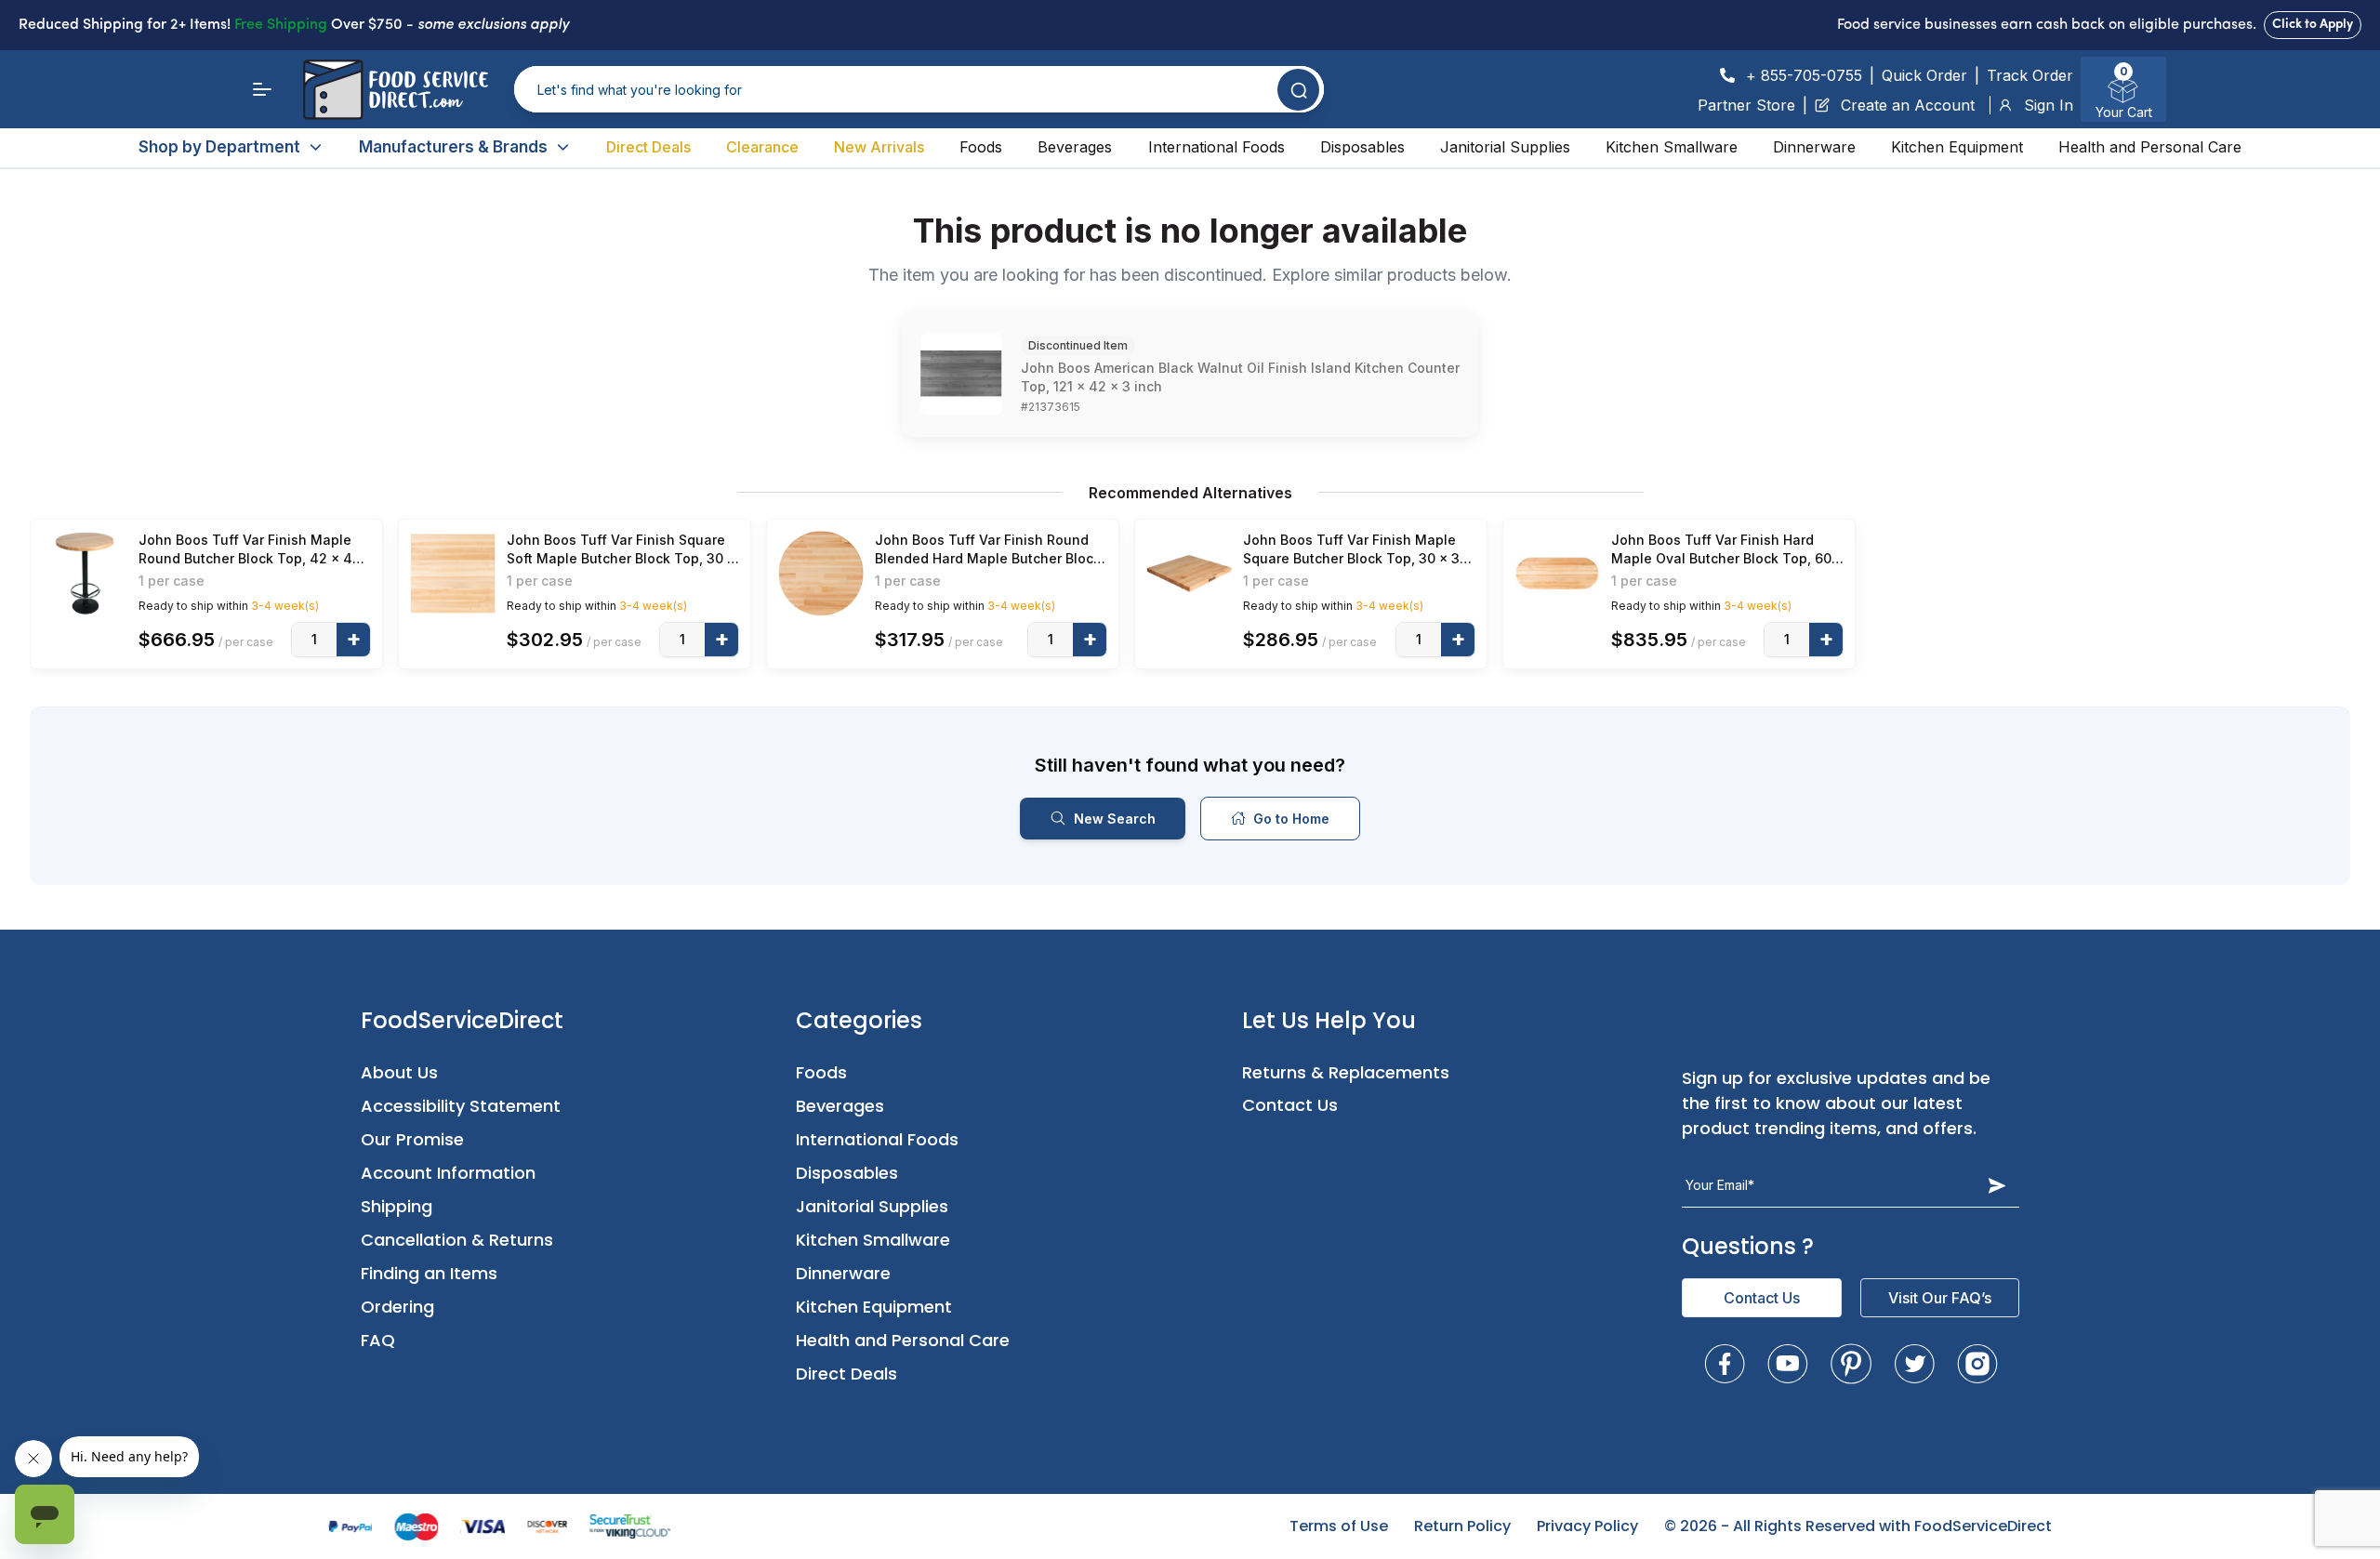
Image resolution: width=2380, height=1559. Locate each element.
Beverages (1075, 147)
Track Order (2030, 75)
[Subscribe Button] (1997, 1185)
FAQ (378, 1340)
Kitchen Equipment (1957, 147)
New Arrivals (879, 147)
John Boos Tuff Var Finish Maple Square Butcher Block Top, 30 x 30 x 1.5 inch (1355, 550)
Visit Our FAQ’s (1940, 1298)
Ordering (397, 1307)
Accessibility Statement (461, 1106)
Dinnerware (1814, 147)
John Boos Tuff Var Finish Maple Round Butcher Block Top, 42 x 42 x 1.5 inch (250, 550)
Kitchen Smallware (1672, 147)
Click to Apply (2313, 25)
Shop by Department (219, 147)
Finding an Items (429, 1273)
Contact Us (1290, 1105)
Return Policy (1462, 1526)
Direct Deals (648, 147)
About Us (399, 1072)
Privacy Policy (1587, 1526)
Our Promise (412, 1139)
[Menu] (262, 89)
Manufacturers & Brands (453, 147)
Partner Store (1746, 105)
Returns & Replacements (1346, 1072)
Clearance (762, 147)
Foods (981, 147)
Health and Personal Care (2150, 147)
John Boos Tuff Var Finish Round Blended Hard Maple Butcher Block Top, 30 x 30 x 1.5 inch (988, 550)
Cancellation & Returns (457, 1240)
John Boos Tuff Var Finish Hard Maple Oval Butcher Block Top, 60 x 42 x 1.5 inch (1727, 550)
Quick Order (1924, 75)
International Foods (1216, 147)
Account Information (448, 1173)
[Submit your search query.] (1298, 90)
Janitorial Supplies (1505, 147)
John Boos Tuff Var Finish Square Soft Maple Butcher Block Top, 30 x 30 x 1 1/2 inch (621, 550)
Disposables (1362, 147)
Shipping (397, 1206)
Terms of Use (1339, 1526)
